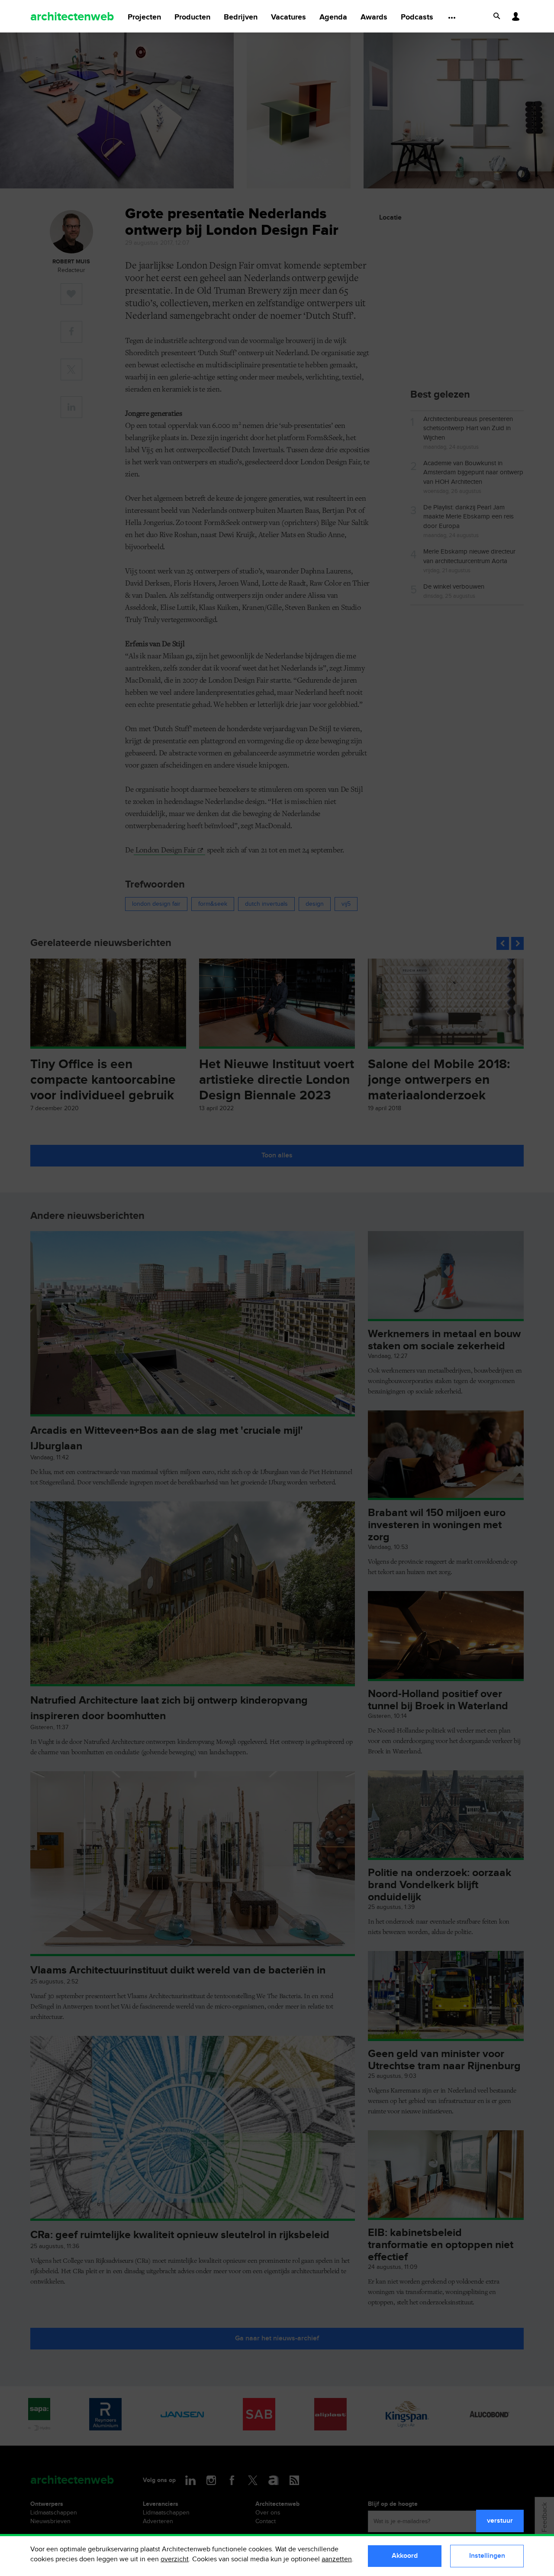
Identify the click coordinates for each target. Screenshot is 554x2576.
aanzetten (337, 2559)
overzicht (175, 2559)
